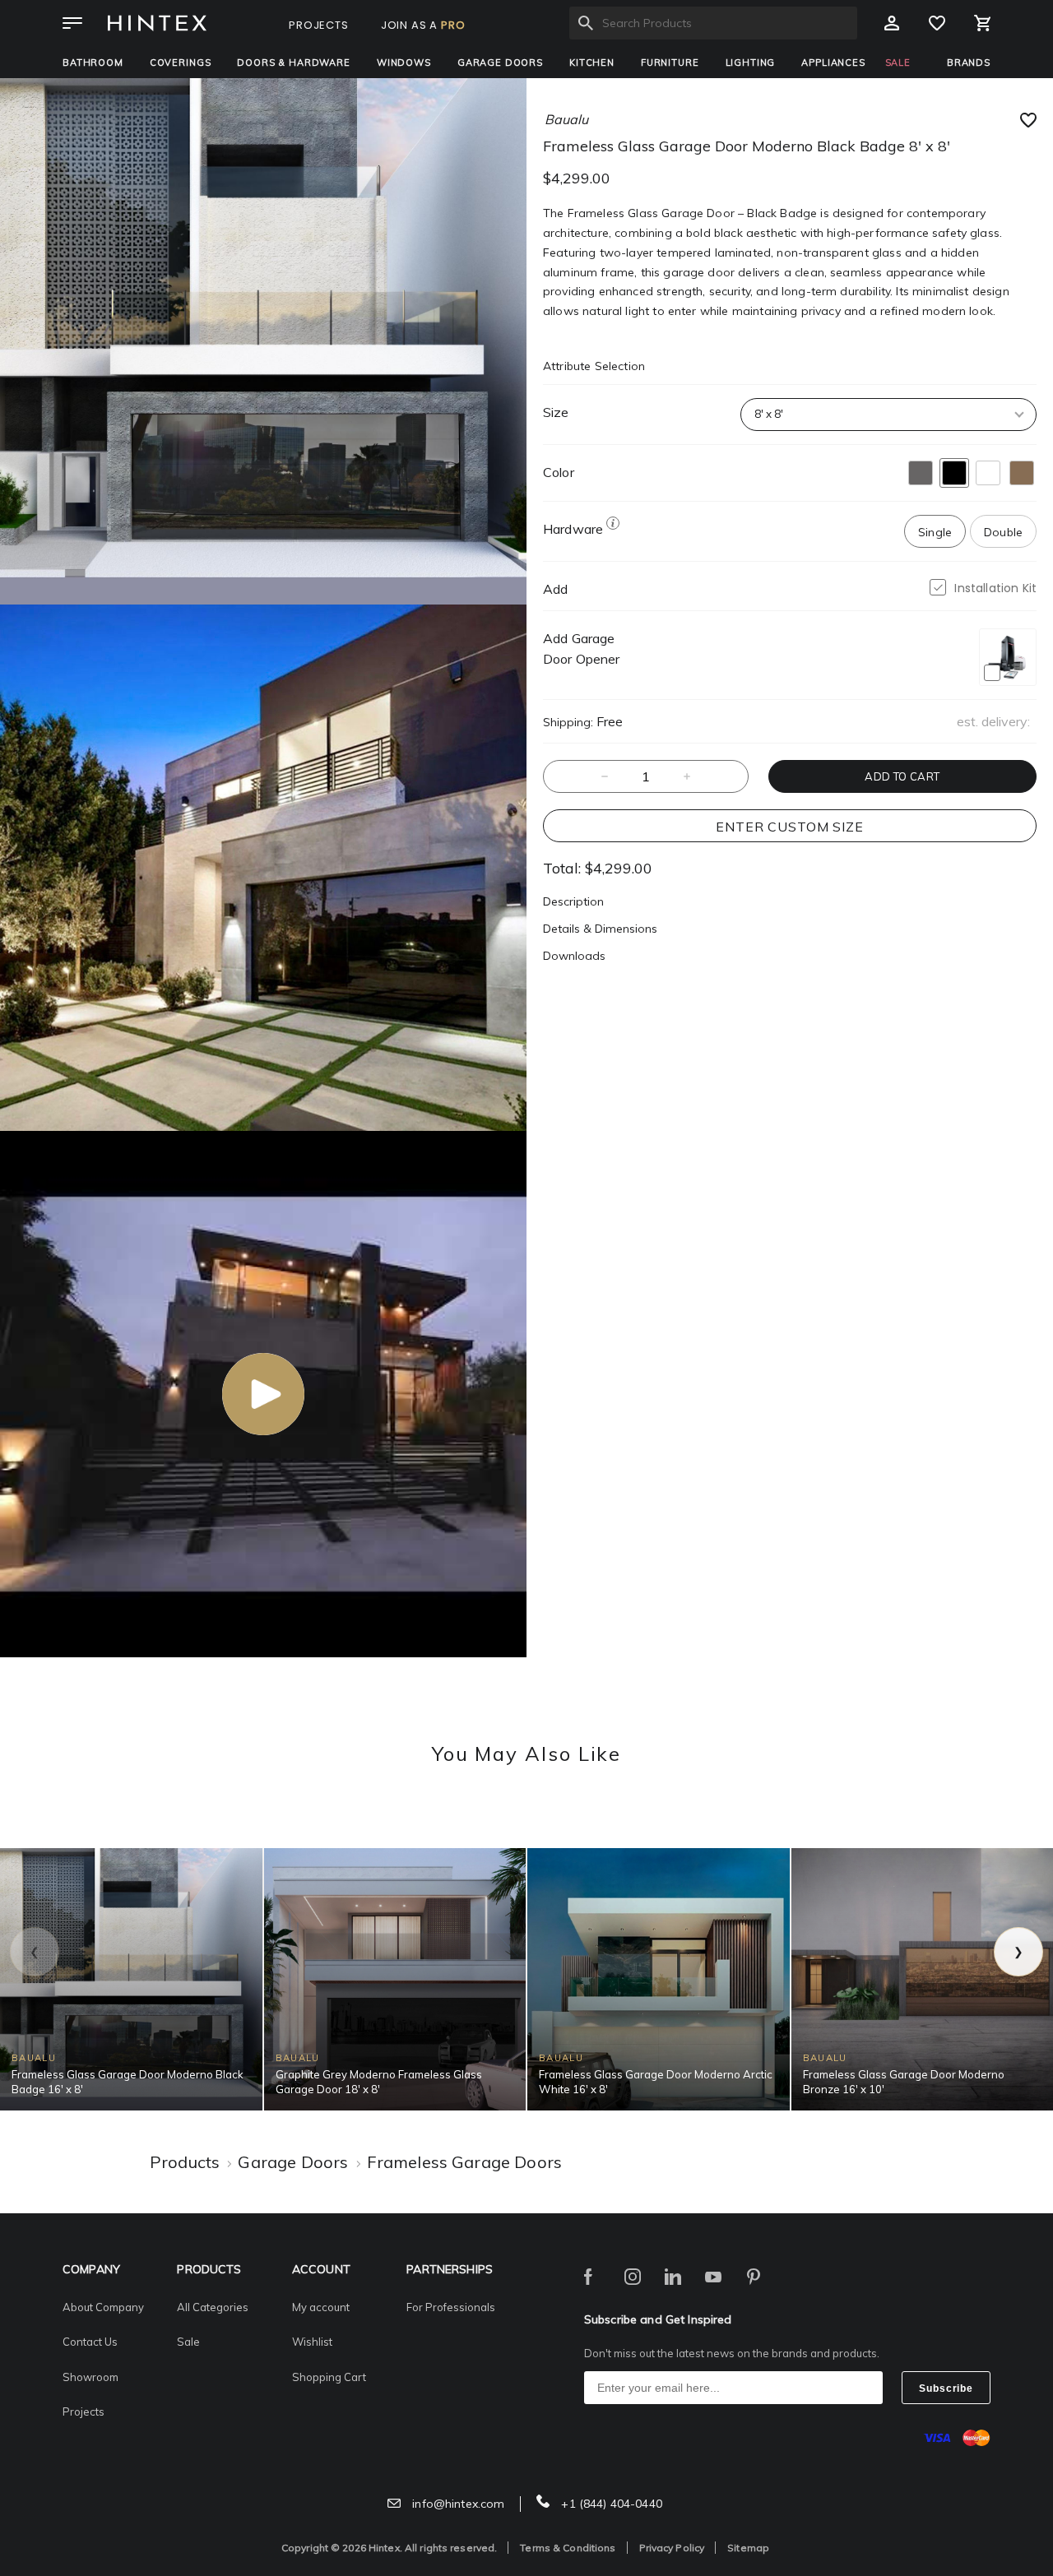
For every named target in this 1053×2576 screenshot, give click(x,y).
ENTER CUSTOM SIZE (789, 827)
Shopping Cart (329, 2377)
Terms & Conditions (568, 2548)
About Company (103, 2307)
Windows (404, 63)
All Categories (213, 2307)
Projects (83, 2412)
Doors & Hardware (293, 63)
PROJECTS (319, 25)
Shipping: (568, 722)
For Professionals (451, 2307)
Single (935, 532)
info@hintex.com (457, 2504)
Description (573, 901)
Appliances (833, 63)
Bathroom (93, 63)
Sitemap (748, 2548)
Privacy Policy (672, 2548)
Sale (188, 2342)
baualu (566, 119)
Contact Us (90, 2342)
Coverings (181, 63)
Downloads (574, 956)
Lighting (751, 63)
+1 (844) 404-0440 (610, 2504)
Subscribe (946, 2388)
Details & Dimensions (600, 929)
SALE (898, 63)
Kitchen (592, 63)
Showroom (90, 2377)
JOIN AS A (423, 25)
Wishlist (312, 2342)
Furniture (670, 63)
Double (1003, 532)
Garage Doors (500, 63)
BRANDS (969, 63)
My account (321, 2307)
